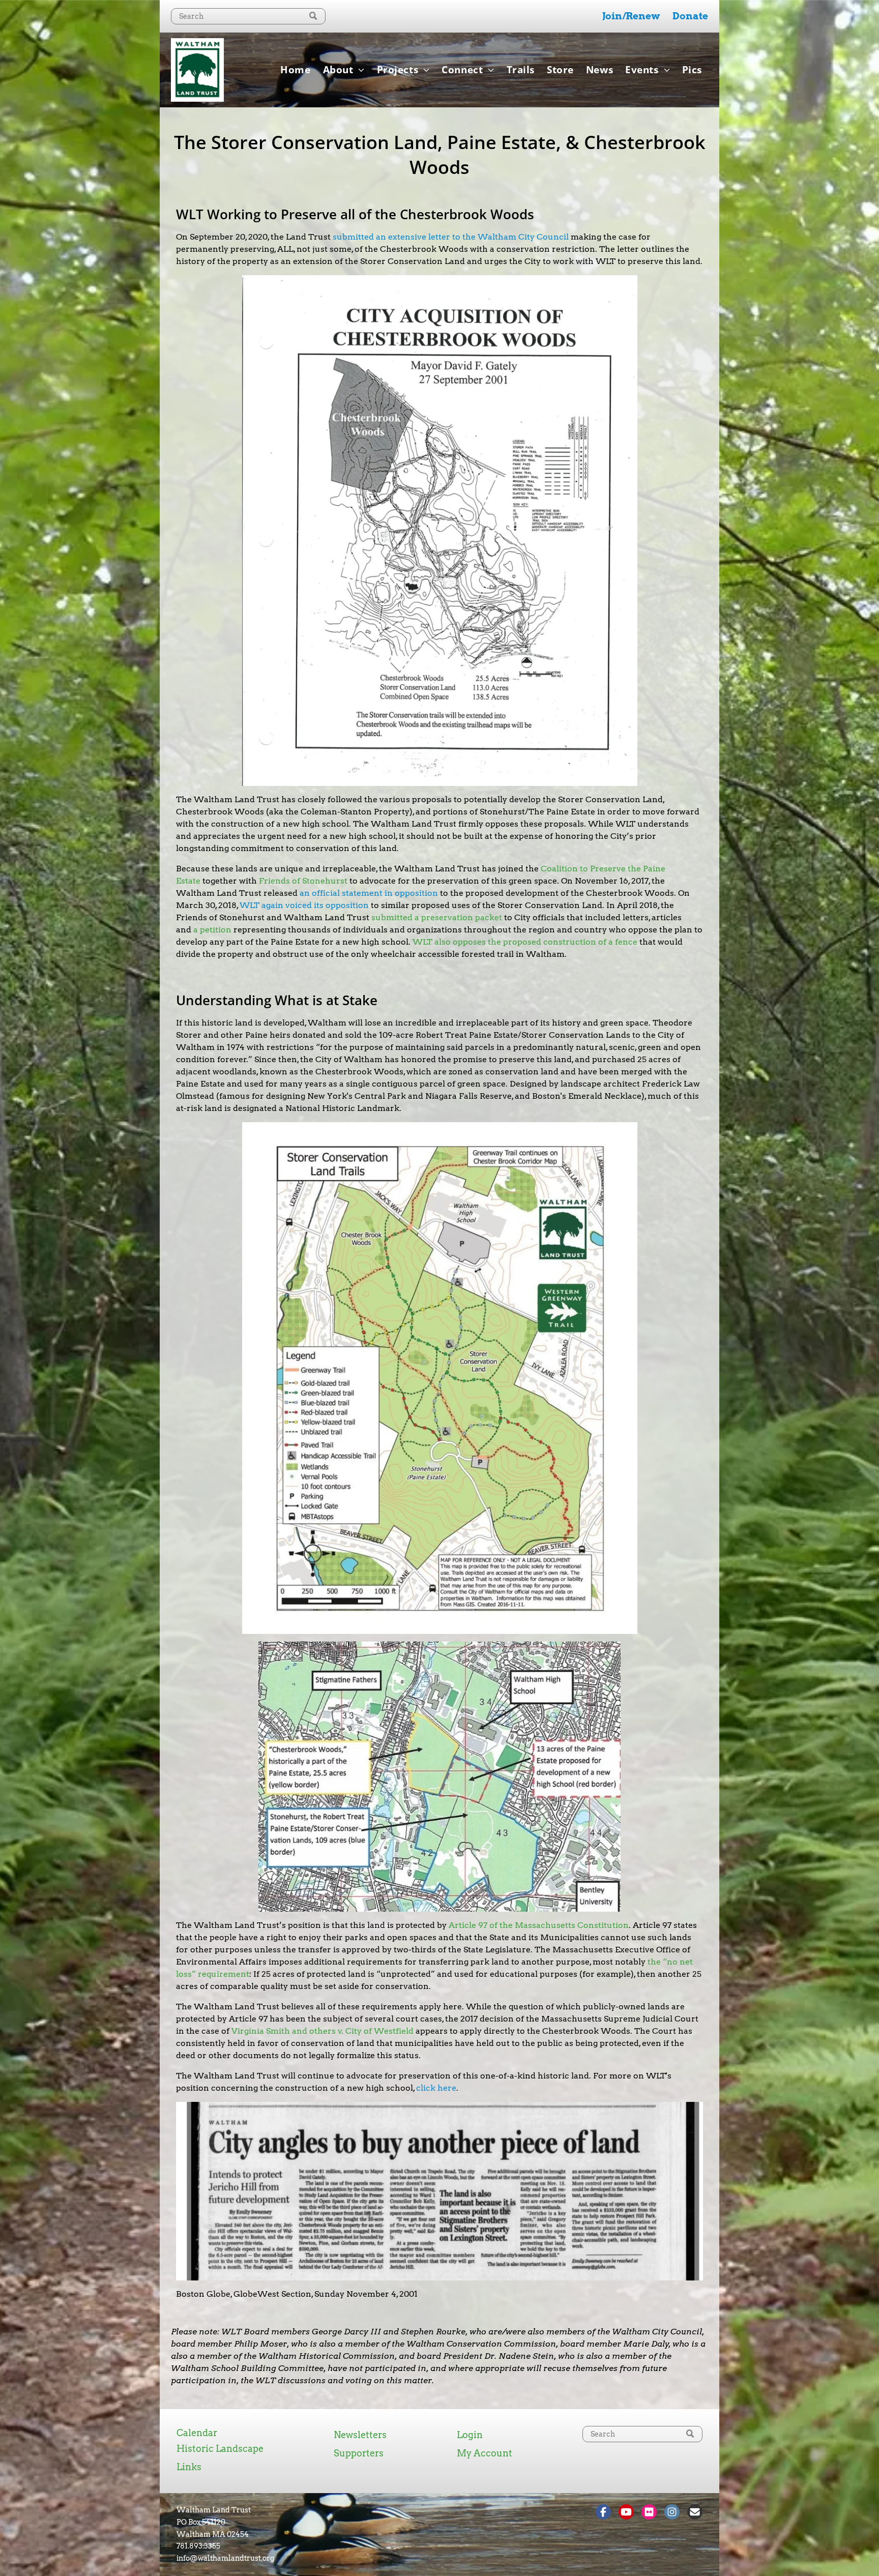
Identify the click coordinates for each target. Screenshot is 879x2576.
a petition (212, 930)
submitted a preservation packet (437, 917)
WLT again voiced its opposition (304, 905)
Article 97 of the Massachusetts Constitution (539, 1925)
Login (470, 2435)
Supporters (359, 2453)
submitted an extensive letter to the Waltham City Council (451, 237)
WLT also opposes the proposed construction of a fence (525, 942)
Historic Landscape (220, 2449)
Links (189, 2467)
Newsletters (360, 2435)
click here (436, 2088)
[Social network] (603, 2513)
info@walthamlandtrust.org (225, 2558)
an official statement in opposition (369, 893)
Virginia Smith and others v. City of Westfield (323, 2031)
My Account (485, 2453)
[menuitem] (295, 70)
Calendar (197, 2433)
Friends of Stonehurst (303, 881)
